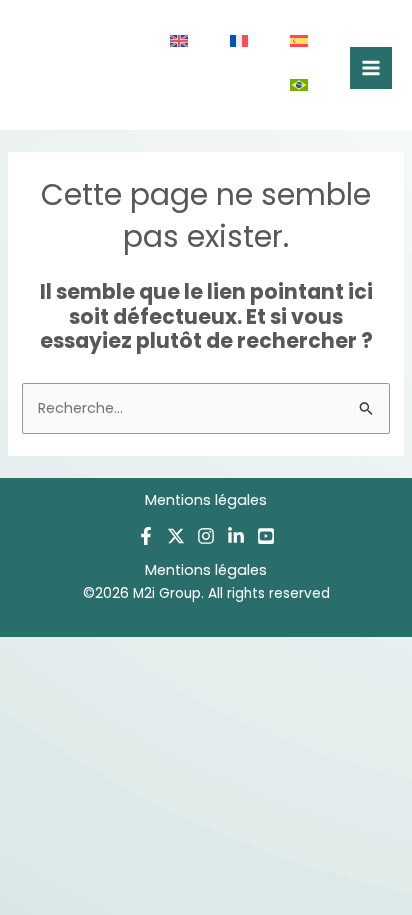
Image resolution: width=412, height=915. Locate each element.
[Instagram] (206, 536)
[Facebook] (146, 536)
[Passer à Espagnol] (300, 43)
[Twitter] (176, 536)
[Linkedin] (236, 536)
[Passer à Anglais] (180, 43)
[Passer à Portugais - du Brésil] (300, 87)
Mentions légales (206, 500)
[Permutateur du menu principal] (371, 68)
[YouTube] (266, 536)
